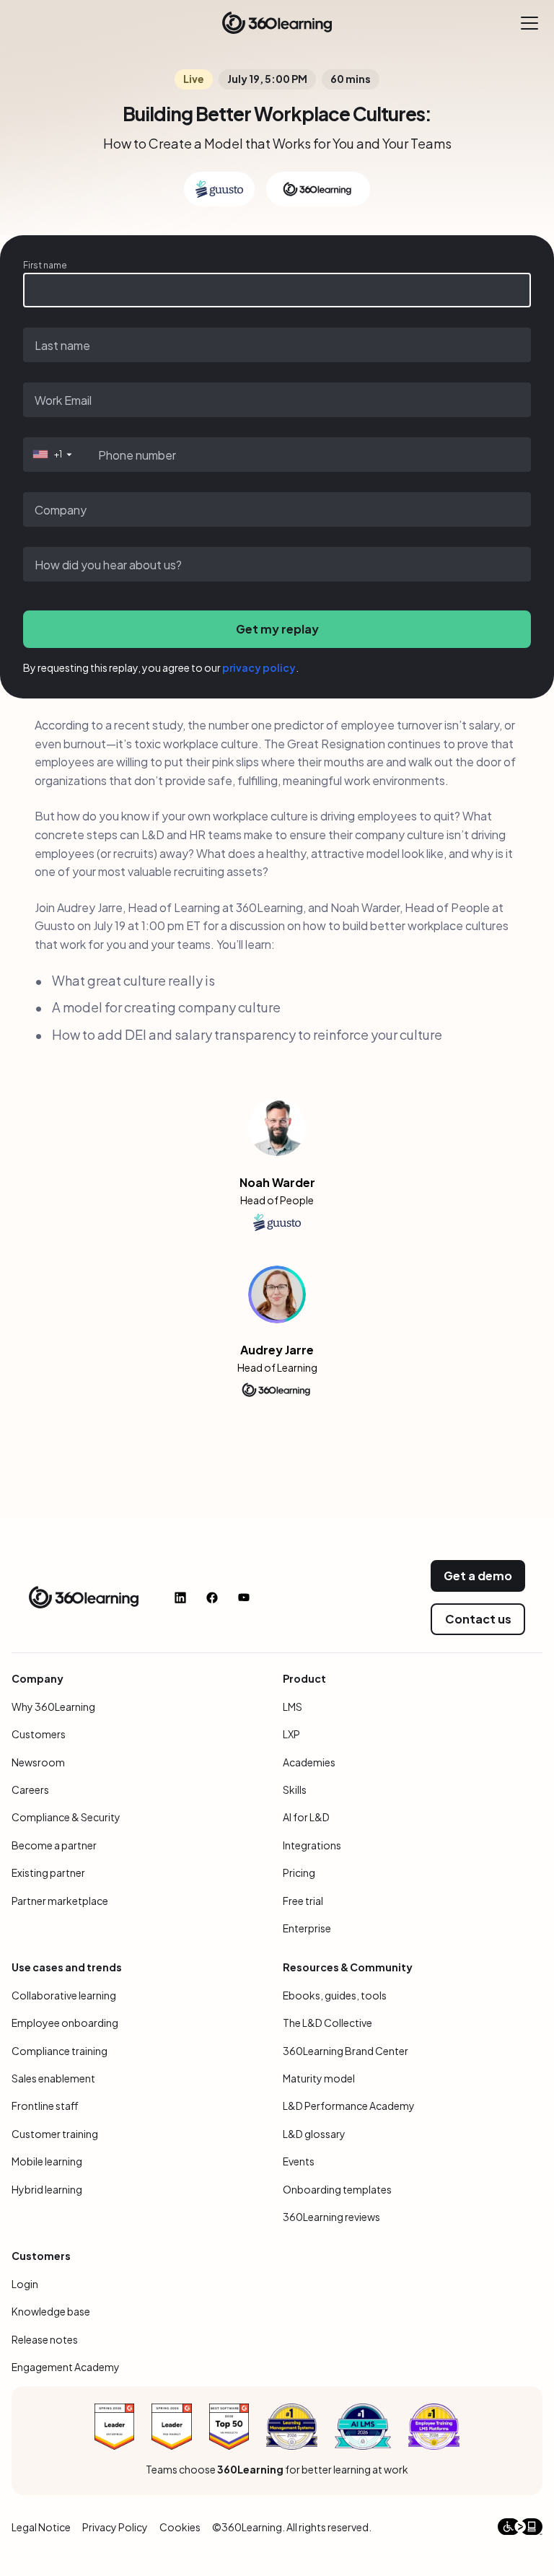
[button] (51, 455)
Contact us (478, 1619)
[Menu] (529, 23)
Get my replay (277, 629)
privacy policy (259, 667)
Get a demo (478, 1576)
